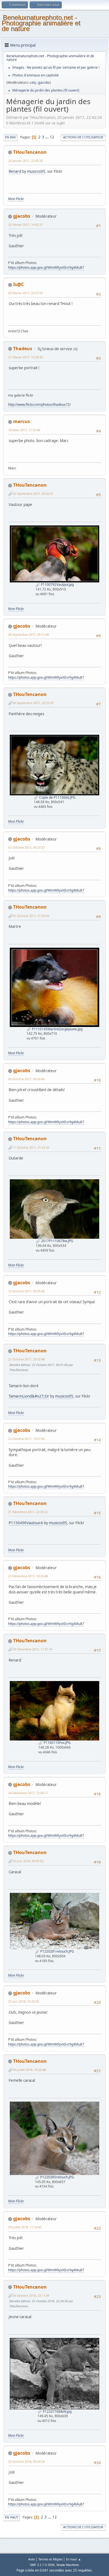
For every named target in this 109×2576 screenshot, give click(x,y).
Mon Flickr (16, 199)
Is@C (18, 284)
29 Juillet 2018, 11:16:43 (25, 2227)
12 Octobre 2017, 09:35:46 (26, 1291)
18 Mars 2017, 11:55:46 (24, 430)
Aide (31, 2559)
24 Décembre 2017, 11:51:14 (32, 1649)
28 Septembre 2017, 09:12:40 (29, 634)
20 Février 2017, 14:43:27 (25, 225)
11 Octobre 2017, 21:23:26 (31, 1147)
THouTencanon (30, 152)
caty (33, 82)
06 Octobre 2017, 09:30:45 (26, 1079)
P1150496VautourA (26, 1523)
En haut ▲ (74, 2559)
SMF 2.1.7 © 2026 (42, 2565)
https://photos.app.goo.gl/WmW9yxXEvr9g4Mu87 (46, 267)
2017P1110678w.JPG (57, 1241)
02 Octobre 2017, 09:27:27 (26, 847)
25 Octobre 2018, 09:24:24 (26, 2461)
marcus (22, 421)
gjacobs (44, 82)
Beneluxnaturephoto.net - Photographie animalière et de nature (41, 23)
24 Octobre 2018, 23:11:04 (31, 2295)
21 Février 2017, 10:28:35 (25, 357)
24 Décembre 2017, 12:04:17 (28, 1793)
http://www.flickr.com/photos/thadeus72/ (39, 404)
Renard (15, 171)
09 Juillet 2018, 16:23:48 (29, 2070)
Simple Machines (68, 2565)
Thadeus (23, 349)
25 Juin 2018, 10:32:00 (23, 2001)
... (47, 137)
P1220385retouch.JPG (57, 2177)
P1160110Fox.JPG (57, 1743)
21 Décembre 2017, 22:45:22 (28, 1512)
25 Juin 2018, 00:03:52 (28, 1861)
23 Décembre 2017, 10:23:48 (28, 1576)
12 (52, 137)
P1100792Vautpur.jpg (57, 584)
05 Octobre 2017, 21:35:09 (31, 916)
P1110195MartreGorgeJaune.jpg (57, 1029)
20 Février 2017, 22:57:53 (25, 293)
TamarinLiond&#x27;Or (29, 1396)
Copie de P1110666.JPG (57, 797)
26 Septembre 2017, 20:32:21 (33, 494)
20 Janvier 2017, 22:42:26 (25, 161)
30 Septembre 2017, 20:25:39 (33, 703)
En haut (12, 2517)
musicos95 (36, 171)
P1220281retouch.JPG (57, 1951)
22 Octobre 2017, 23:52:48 (26, 1359)
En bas (10, 137)
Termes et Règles (50, 2559)
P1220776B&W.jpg (57, 2411)
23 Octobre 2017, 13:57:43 (26, 1439)
